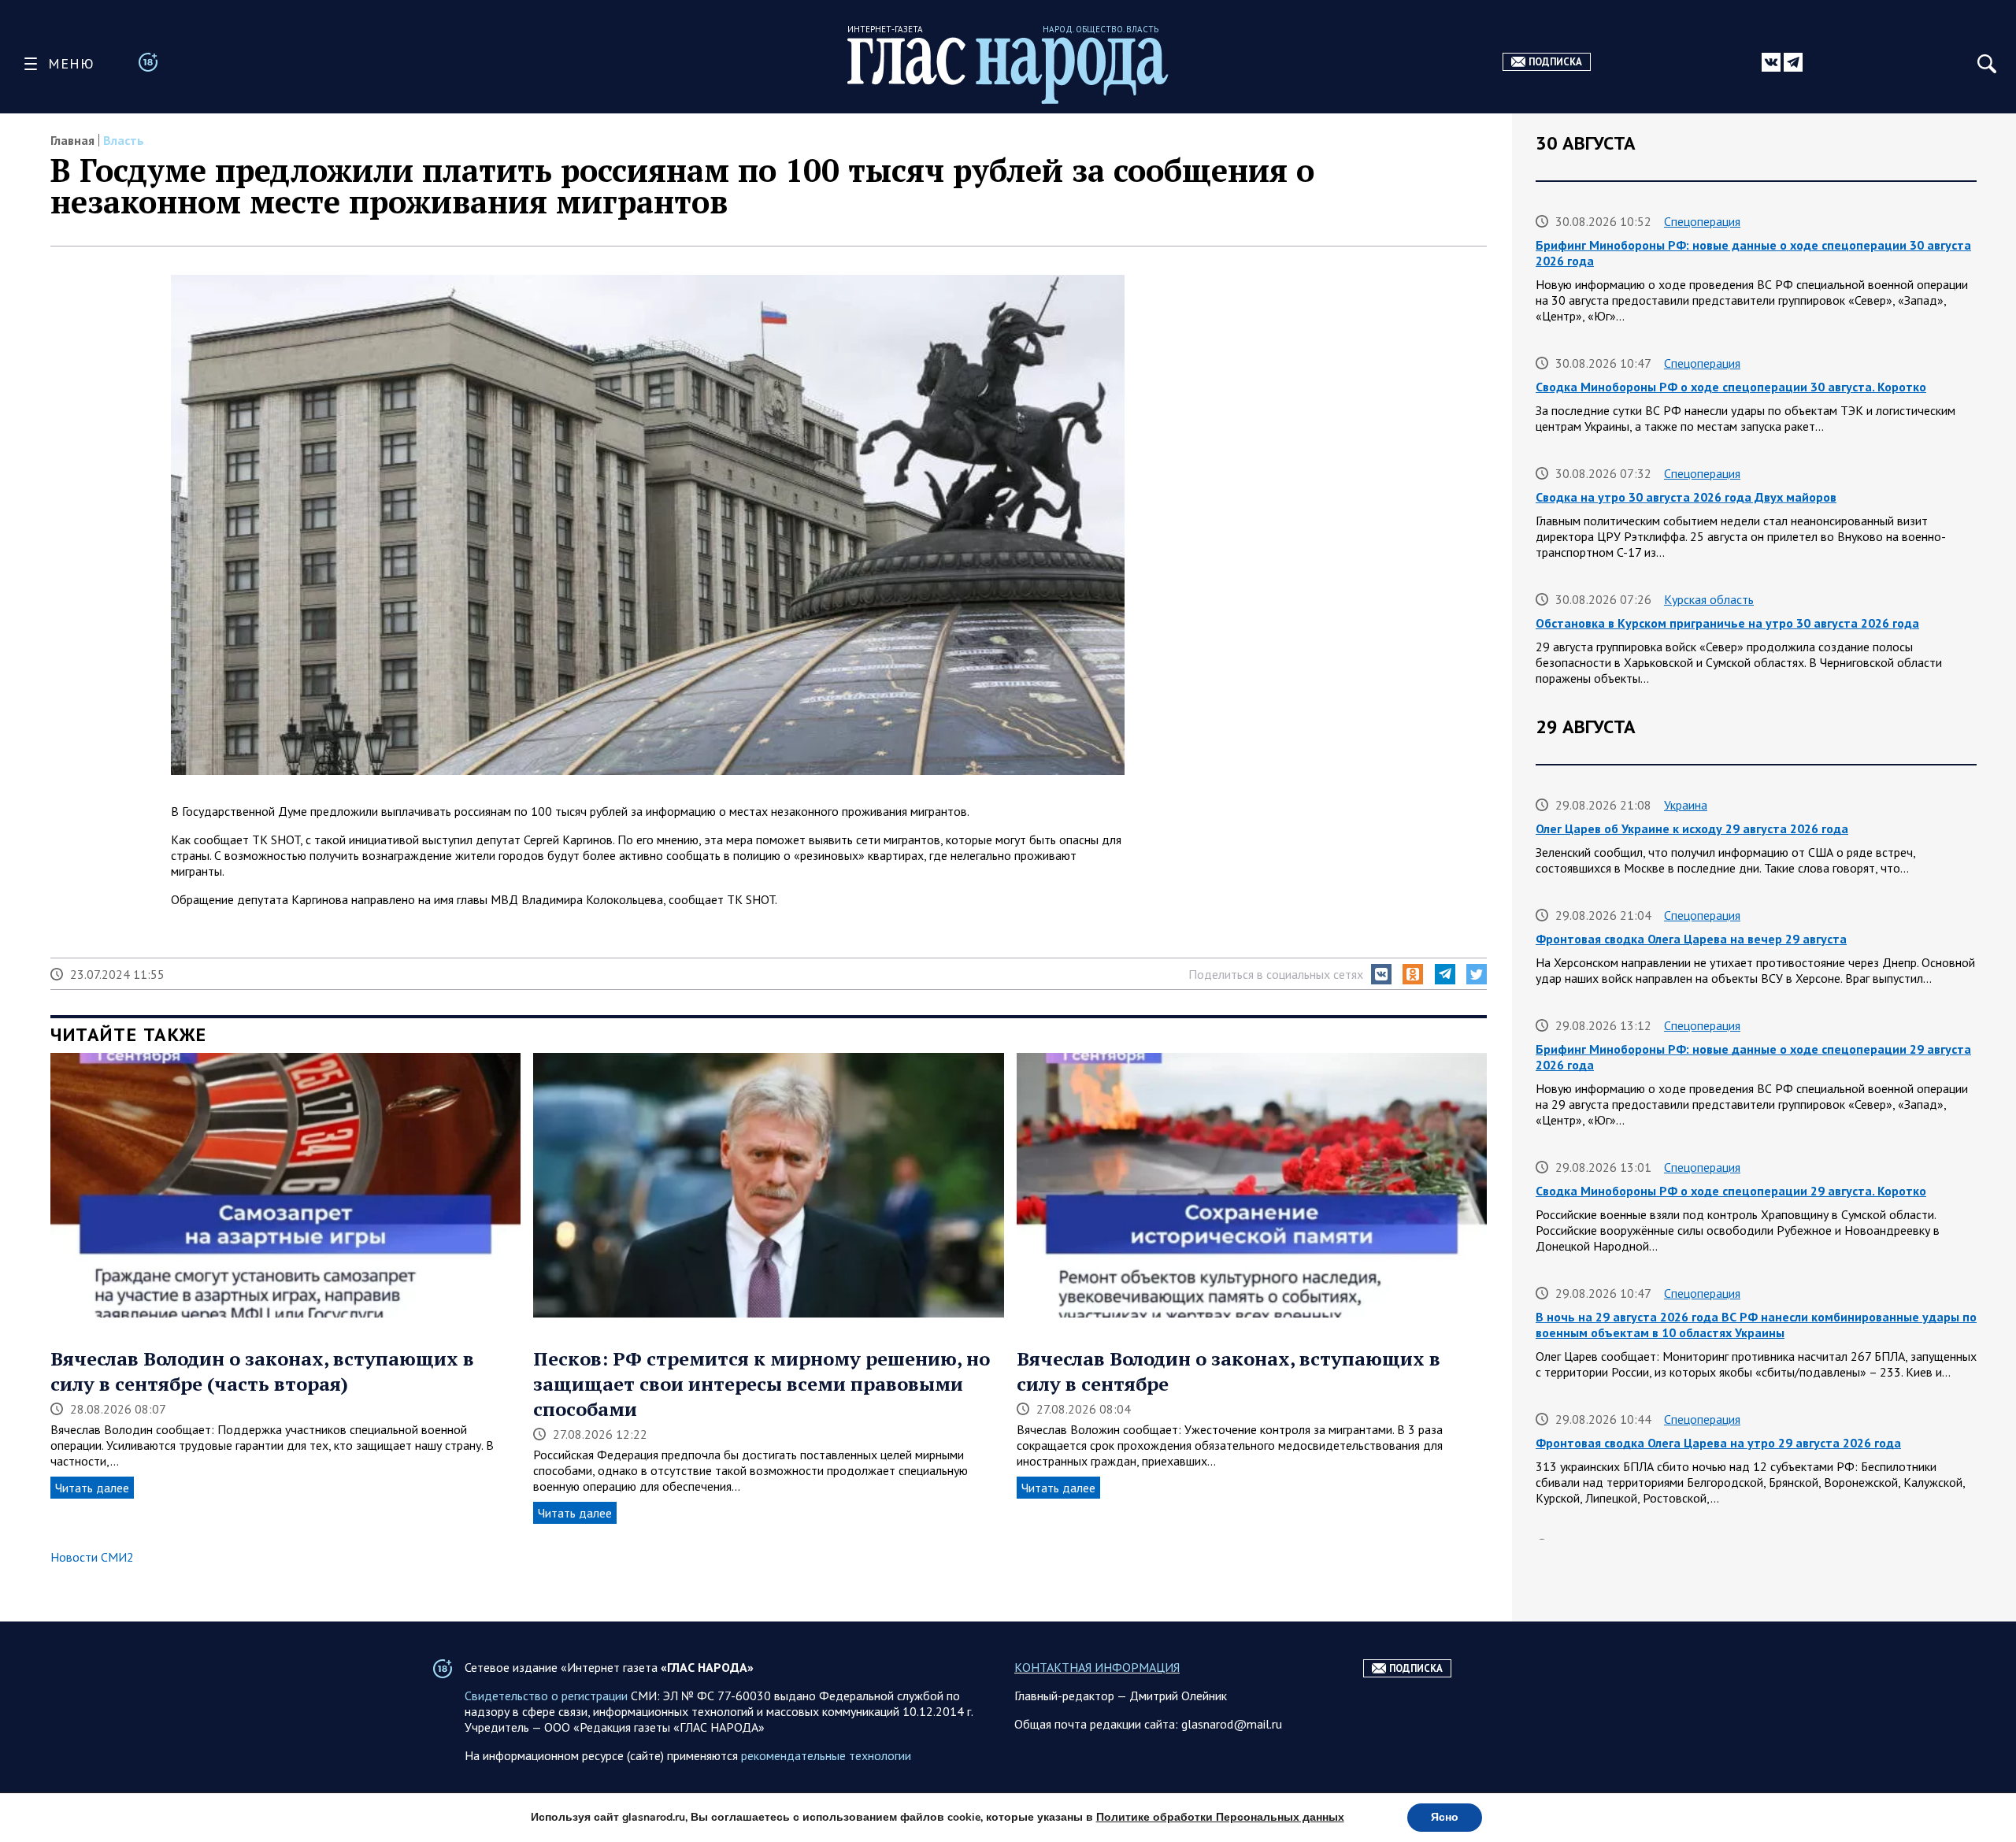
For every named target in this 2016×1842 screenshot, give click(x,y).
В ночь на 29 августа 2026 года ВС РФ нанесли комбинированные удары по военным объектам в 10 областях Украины (1756, 1325)
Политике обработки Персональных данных (1220, 1817)
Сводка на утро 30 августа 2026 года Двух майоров (1686, 497)
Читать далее (92, 1488)
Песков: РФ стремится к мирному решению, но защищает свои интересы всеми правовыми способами (762, 1384)
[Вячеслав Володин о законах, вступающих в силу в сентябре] (1252, 1187)
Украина (1686, 805)
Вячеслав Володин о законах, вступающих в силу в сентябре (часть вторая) (262, 1371)
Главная (72, 140)
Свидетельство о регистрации (546, 1696)
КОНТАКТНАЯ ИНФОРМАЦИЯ (1097, 1667)
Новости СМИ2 (92, 1557)
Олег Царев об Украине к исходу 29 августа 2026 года (1692, 828)
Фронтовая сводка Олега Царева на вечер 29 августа (1691, 939)
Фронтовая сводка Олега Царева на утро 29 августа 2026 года (1718, 1443)
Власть (124, 140)
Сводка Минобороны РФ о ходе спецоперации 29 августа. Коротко (1731, 1191)
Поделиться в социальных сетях (1276, 974)
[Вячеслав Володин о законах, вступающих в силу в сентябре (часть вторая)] (285, 1187)
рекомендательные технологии (826, 1755)
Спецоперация (1702, 221)
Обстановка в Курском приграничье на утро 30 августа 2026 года (1727, 623)
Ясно (1445, 1817)
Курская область (1709, 599)
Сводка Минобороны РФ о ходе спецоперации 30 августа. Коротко (1731, 387)
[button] (1381, 974)
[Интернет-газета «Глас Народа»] (1008, 70)
